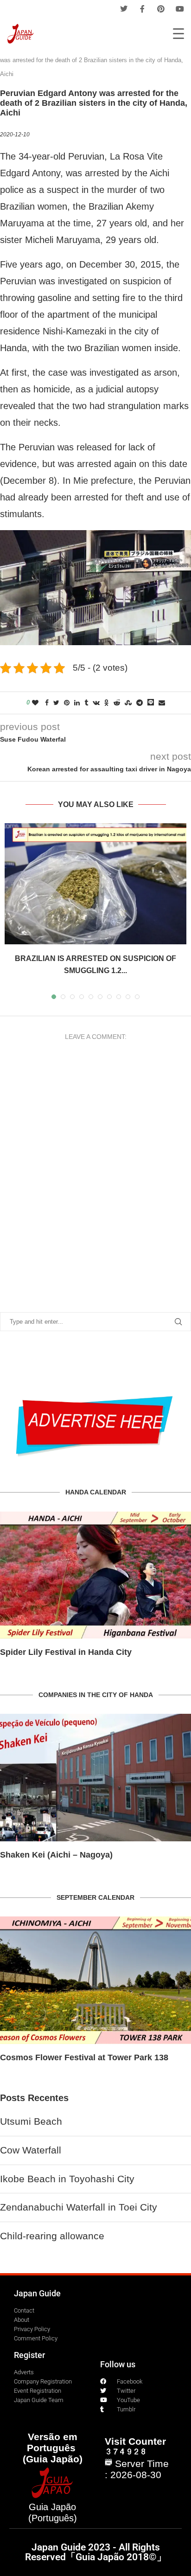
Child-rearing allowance (52, 2236)
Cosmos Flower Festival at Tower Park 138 (84, 2057)
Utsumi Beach (31, 2121)
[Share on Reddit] (117, 703)
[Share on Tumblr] (86, 703)
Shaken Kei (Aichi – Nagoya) (56, 1855)
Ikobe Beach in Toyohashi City (67, 2179)
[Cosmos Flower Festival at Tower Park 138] (95, 1980)
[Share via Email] (162, 703)
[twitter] (124, 9)
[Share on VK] (96, 703)
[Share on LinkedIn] (77, 703)
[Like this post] (35, 703)
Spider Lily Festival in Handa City (66, 1652)
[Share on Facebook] (47, 703)
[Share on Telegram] (140, 703)
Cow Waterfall (31, 2150)
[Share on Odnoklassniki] (107, 703)
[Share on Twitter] (56, 703)
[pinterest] (161, 9)
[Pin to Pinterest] (67, 703)
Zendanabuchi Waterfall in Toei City (79, 2207)
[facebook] (142, 9)
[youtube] (180, 9)
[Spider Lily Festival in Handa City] (95, 1575)
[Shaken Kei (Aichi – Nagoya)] (95, 1778)
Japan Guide (37, 2293)
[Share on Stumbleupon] (128, 703)
